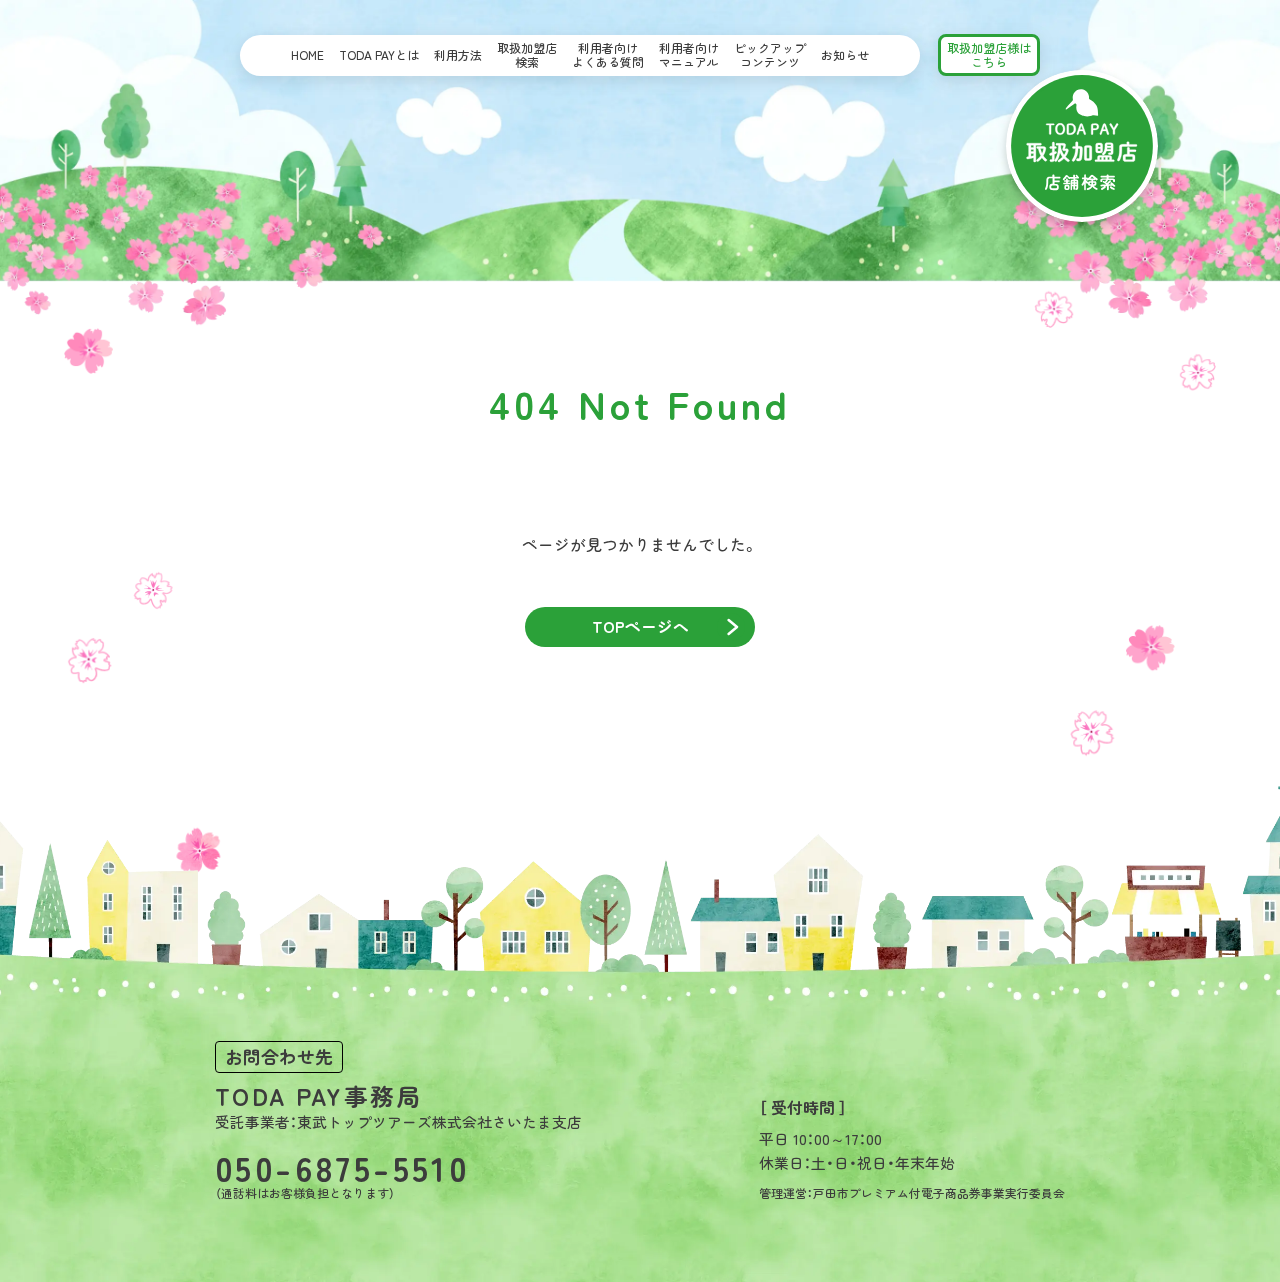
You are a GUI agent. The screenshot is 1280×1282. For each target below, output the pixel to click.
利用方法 (458, 54)
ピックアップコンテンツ (770, 54)
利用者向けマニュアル (689, 54)
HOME (307, 54)
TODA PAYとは (379, 54)
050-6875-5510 (342, 1168)
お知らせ (845, 54)
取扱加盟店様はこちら (989, 54)
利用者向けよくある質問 (608, 54)
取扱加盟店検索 (527, 54)
